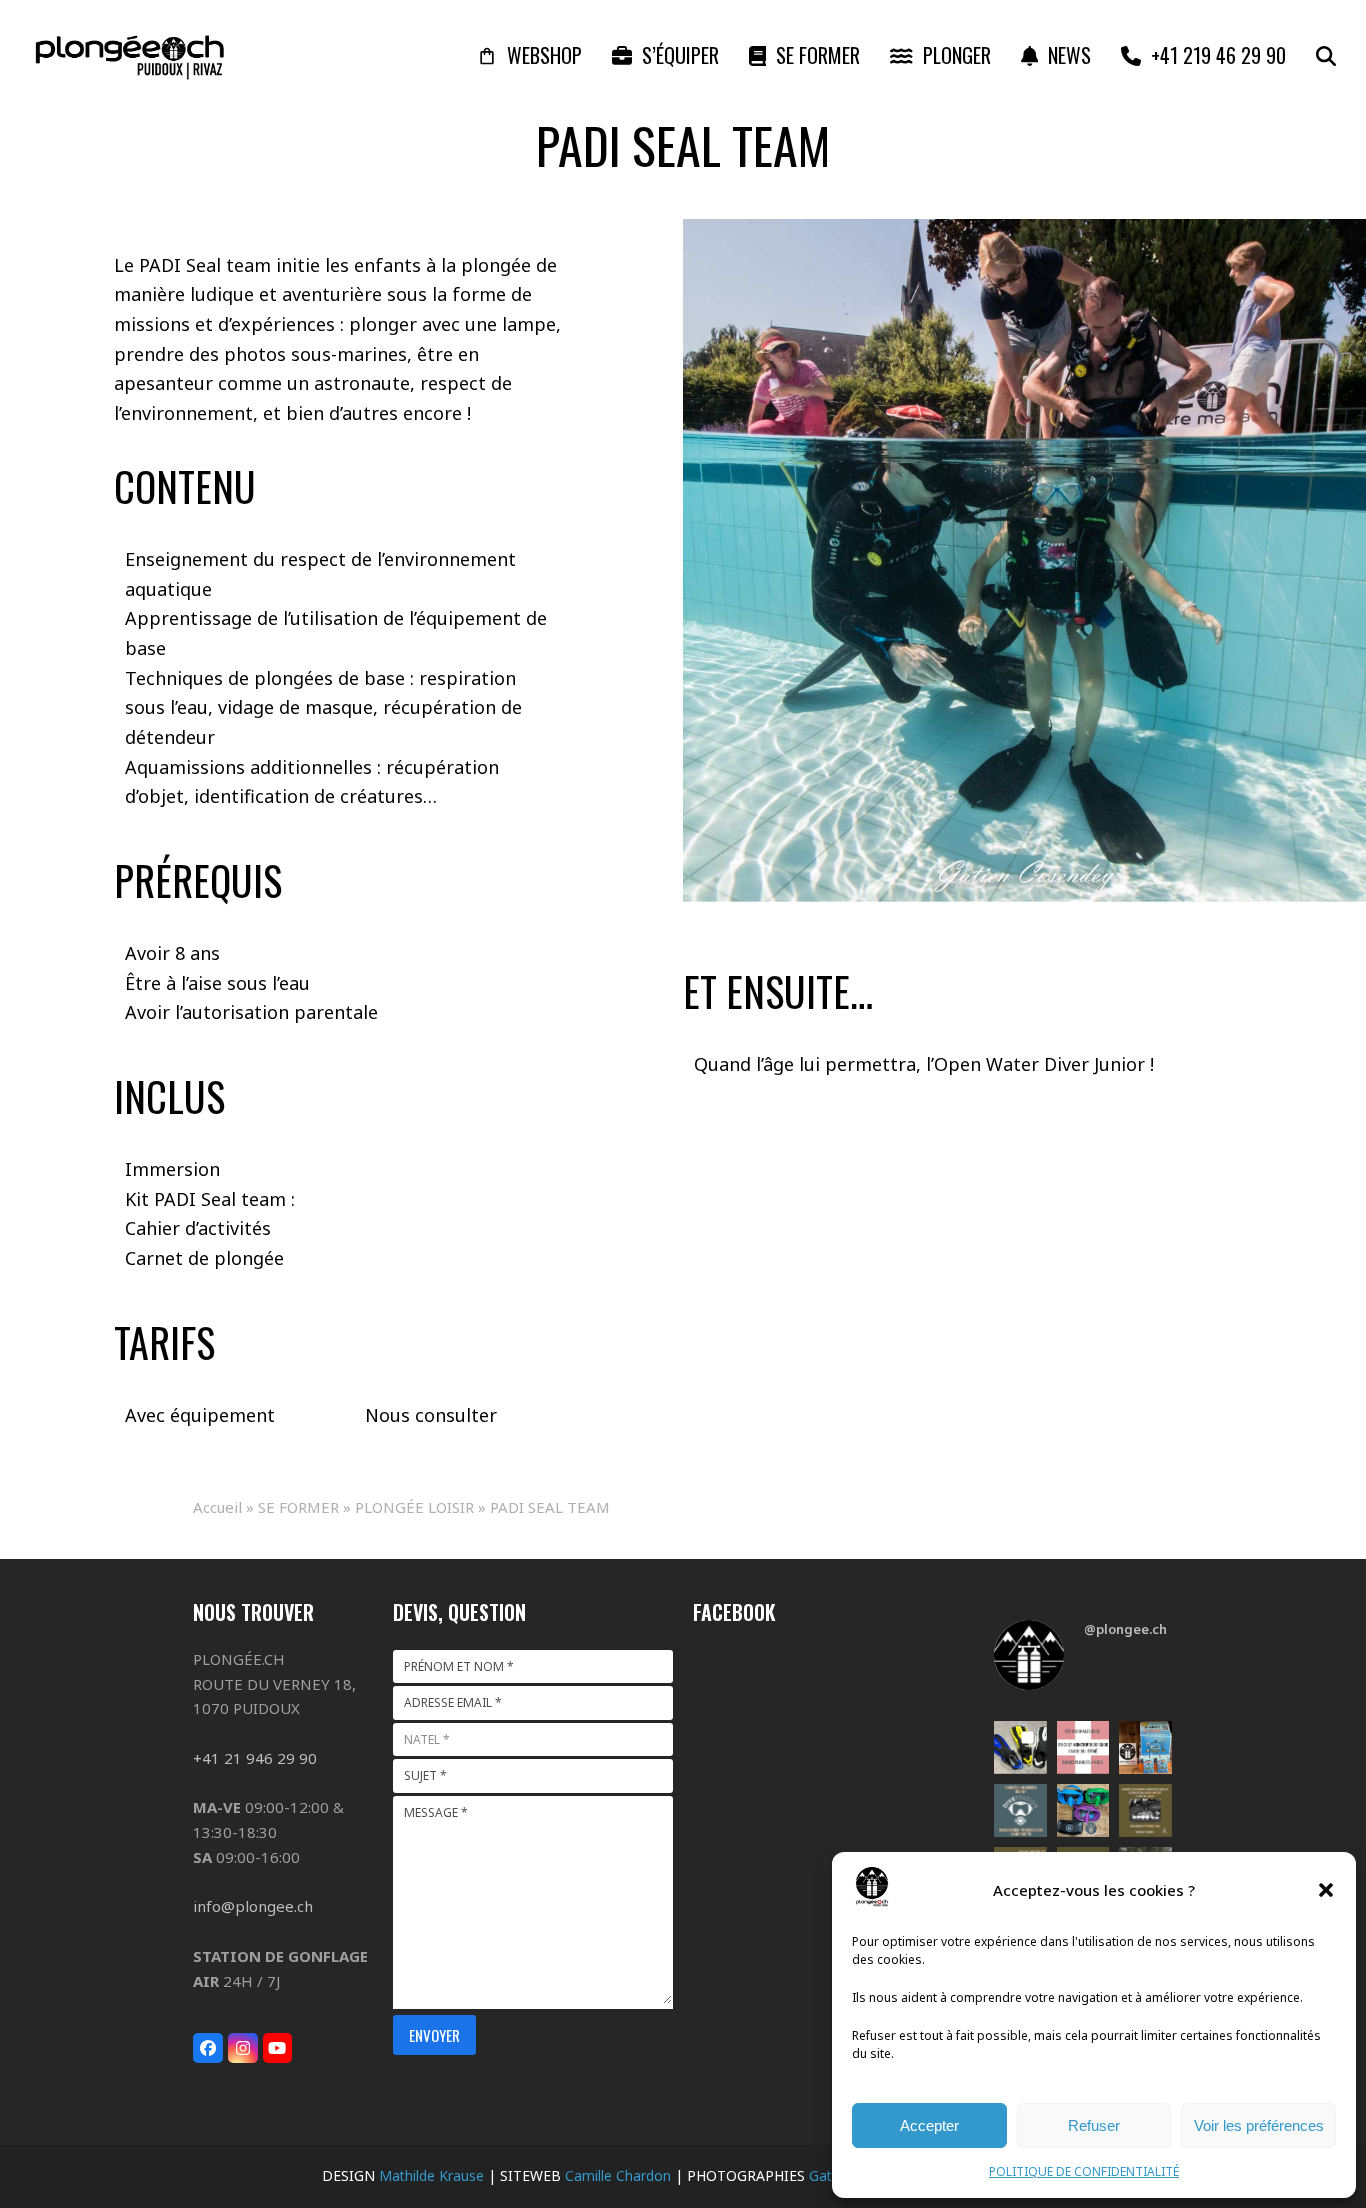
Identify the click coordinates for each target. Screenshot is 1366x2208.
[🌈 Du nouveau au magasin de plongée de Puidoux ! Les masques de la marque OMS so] (1083, 1810)
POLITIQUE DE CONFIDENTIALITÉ (1084, 2171)
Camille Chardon (618, 2175)
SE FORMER (298, 1507)
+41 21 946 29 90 (255, 1758)
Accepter (929, 2125)
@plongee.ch (1125, 1629)
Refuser (1094, 2125)
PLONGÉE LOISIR (414, 1507)
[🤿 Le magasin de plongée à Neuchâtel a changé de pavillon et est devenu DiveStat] (1020, 1810)
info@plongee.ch (253, 1906)
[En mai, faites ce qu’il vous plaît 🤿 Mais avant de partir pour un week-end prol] (1145, 1810)
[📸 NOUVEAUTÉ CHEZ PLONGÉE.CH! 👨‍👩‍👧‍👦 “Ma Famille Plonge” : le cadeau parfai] (1145, 1747)
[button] (1326, 1890)
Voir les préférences (1259, 2125)
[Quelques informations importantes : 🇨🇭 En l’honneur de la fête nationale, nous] (1083, 1747)
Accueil (217, 1507)
